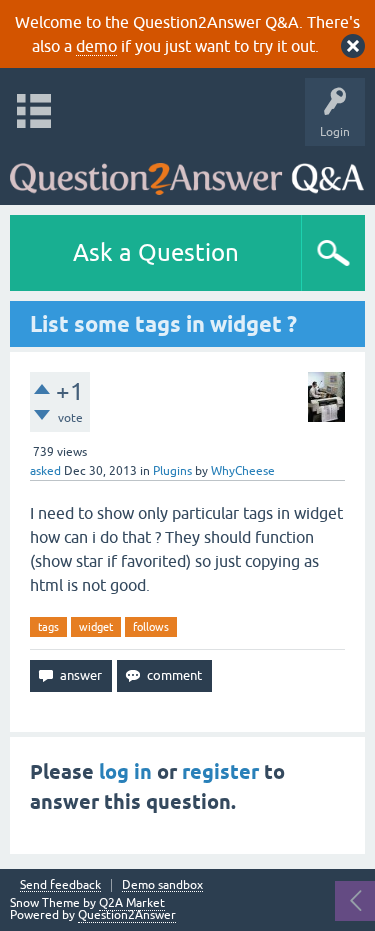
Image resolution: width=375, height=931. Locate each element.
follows (151, 627)
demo (96, 46)
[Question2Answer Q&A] (187, 170)
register (220, 772)
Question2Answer (127, 915)
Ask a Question (156, 252)
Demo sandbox (162, 885)
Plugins (172, 471)
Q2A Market (132, 903)
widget (96, 627)
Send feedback (60, 885)
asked (45, 471)
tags (48, 627)
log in (125, 772)
